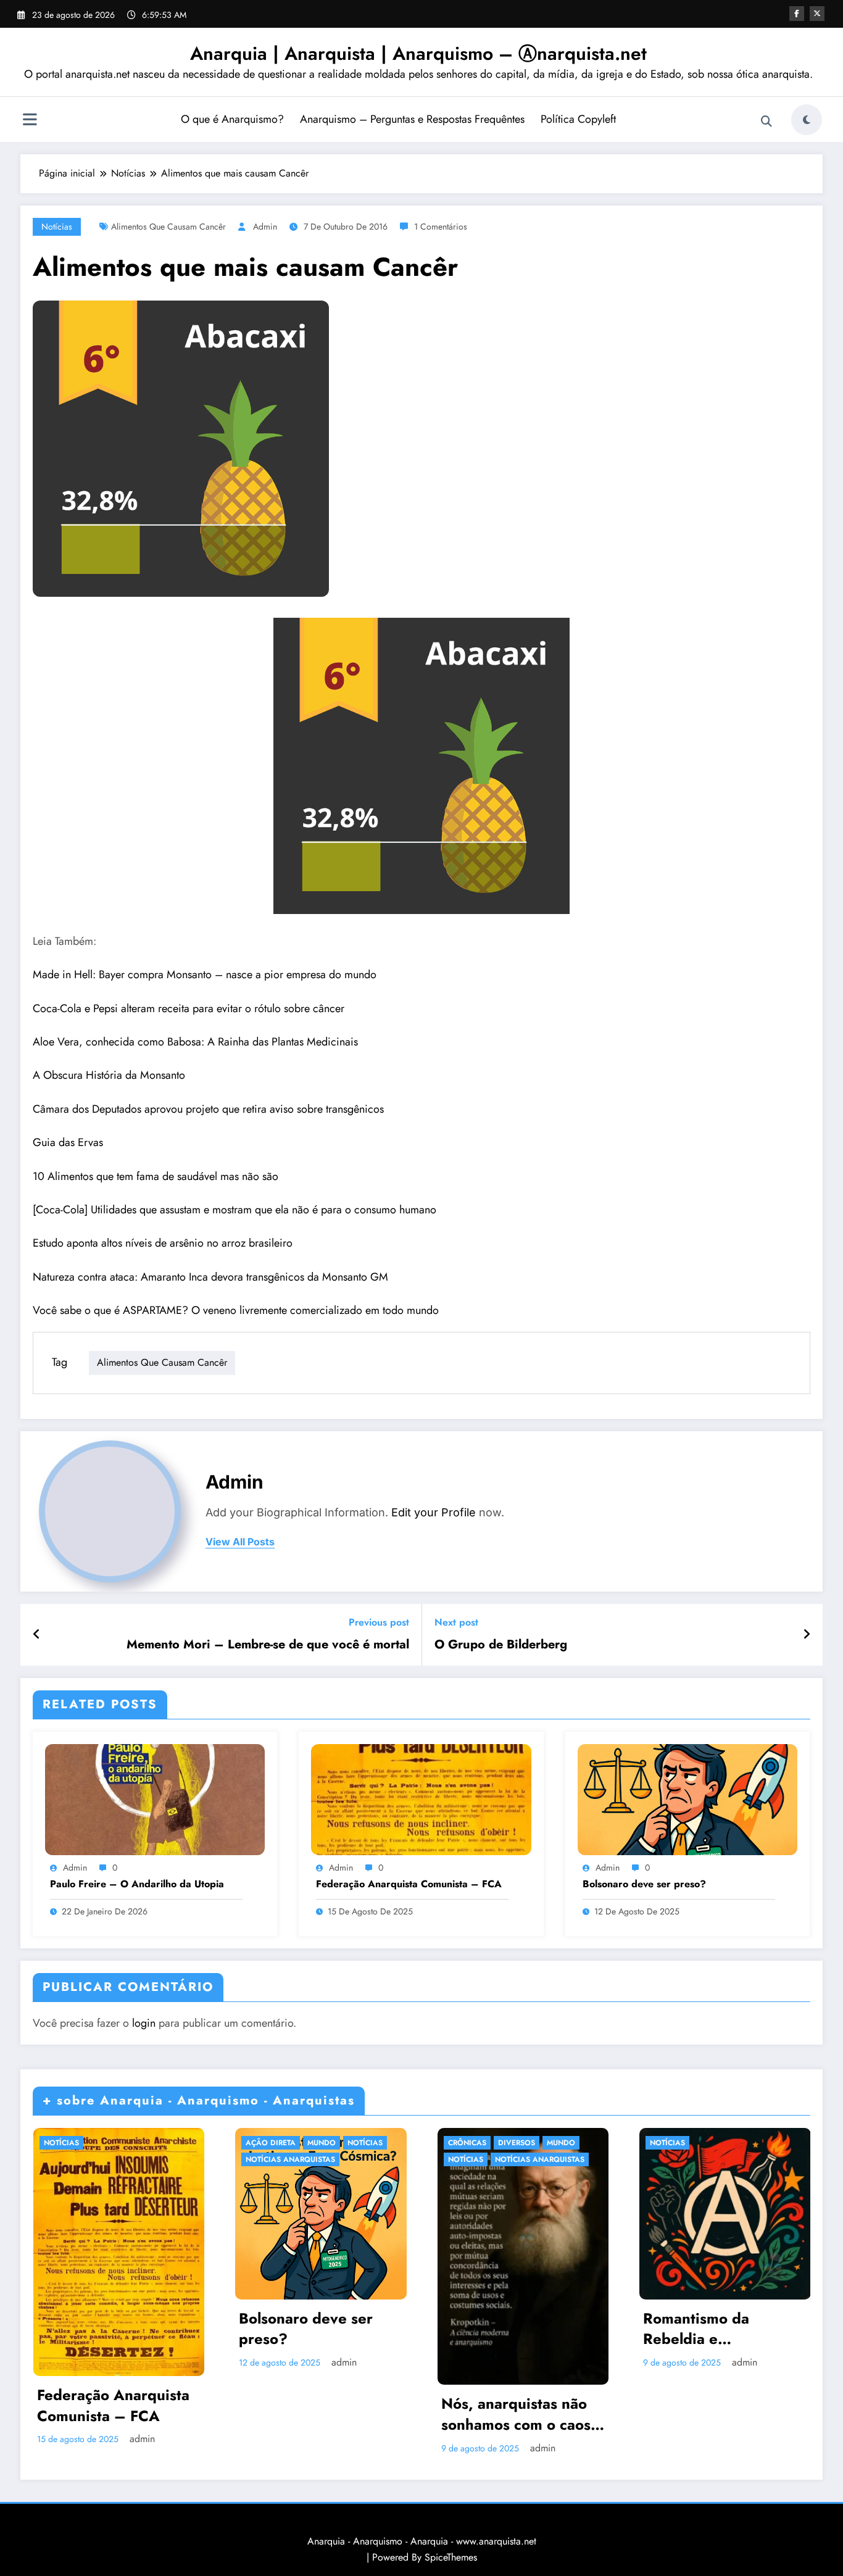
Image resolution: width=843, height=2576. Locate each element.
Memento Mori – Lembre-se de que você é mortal (268, 1645)
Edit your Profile (434, 1512)
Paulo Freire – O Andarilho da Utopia (137, 1884)
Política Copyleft (578, 119)
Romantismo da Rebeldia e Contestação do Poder (720, 2329)
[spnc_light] (807, 120)
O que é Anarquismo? (232, 119)
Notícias (57, 226)
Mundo (322, 2143)
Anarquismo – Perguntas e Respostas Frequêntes (412, 119)
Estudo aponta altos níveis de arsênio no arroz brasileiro (163, 1243)
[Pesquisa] (766, 122)
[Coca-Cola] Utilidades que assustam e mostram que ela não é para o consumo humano (235, 1210)
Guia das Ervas (68, 1142)
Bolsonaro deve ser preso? (644, 1884)
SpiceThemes (451, 2557)
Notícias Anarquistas (290, 2159)
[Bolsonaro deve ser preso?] (687, 1799)
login (144, 2023)
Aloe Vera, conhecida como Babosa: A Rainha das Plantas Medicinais (195, 1042)
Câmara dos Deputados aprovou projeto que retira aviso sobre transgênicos (208, 1109)
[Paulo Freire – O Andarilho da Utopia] (155, 1799)
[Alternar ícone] (30, 121)
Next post (456, 1622)
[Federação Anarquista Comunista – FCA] (421, 1799)
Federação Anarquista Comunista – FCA (409, 1884)
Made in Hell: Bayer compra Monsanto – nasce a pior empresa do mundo (205, 974)
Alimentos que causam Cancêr (168, 226)
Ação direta (271, 2143)
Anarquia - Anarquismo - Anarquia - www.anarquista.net (422, 2541)
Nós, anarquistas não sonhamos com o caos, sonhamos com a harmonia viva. (518, 2414)
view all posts (240, 1542)
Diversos (517, 2143)
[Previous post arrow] (37, 1635)
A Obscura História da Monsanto (109, 1075)
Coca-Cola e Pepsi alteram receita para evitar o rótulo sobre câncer (189, 1008)
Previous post (379, 1622)
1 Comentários (441, 226)
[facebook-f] (797, 14)
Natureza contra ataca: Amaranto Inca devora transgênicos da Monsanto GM (210, 1277)
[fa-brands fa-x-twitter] (817, 14)
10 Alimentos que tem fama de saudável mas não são (156, 1176)
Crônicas (467, 2143)
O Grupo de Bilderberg (501, 1645)
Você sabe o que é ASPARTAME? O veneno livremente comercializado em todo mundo (236, 1310)
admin (265, 226)
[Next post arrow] (807, 1635)
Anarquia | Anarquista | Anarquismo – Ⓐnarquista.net (418, 53)
